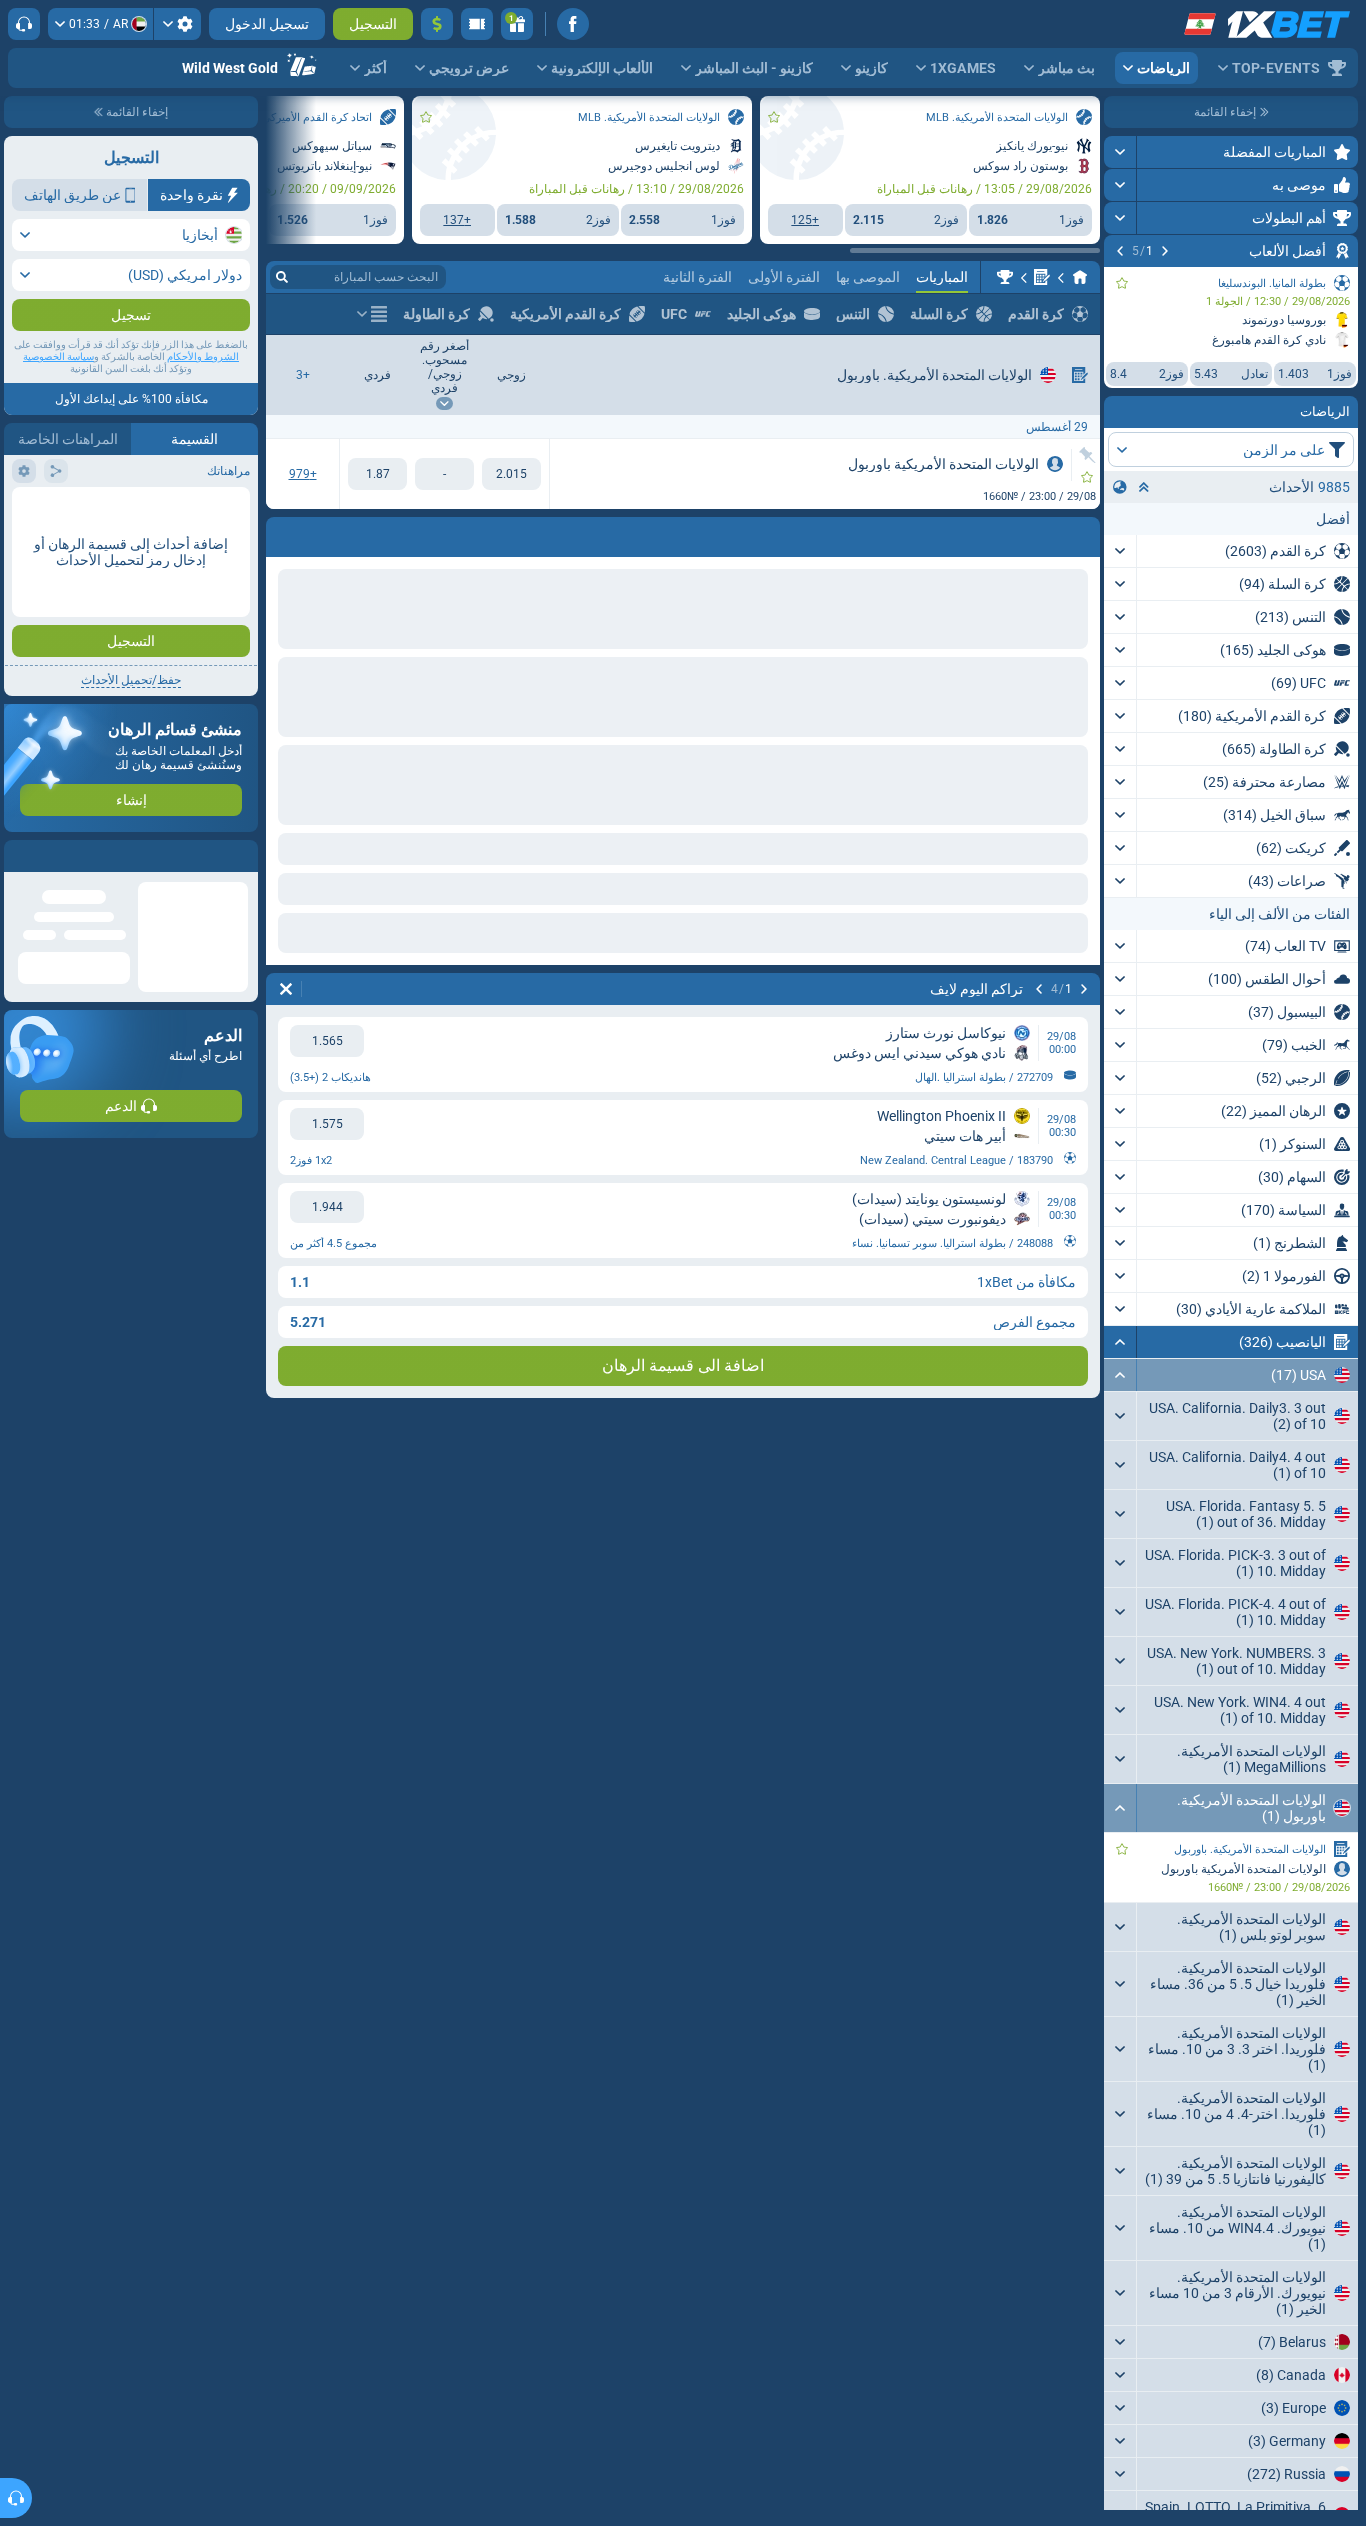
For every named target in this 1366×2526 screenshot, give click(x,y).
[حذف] (286, 533)
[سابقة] (1165, 251)
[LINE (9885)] (1080, 277)
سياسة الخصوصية (58, 396)
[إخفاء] (1120, 1342)
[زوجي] (511, 474)
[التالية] (1120, 251)
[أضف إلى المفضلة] (1122, 283)
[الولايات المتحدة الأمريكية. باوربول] (1005, 277)
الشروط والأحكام (203, 396)
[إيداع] (437, 24)
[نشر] (1120, 152)
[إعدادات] (177, 24)
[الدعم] (24, 24)
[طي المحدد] (1144, 487)
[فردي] (377, 474)
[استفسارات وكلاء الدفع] (477, 24)
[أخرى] (372, 314)
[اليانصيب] (1042, 277)
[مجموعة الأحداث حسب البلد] (1120, 487)
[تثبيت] (1087, 455)
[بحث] (282, 277)
